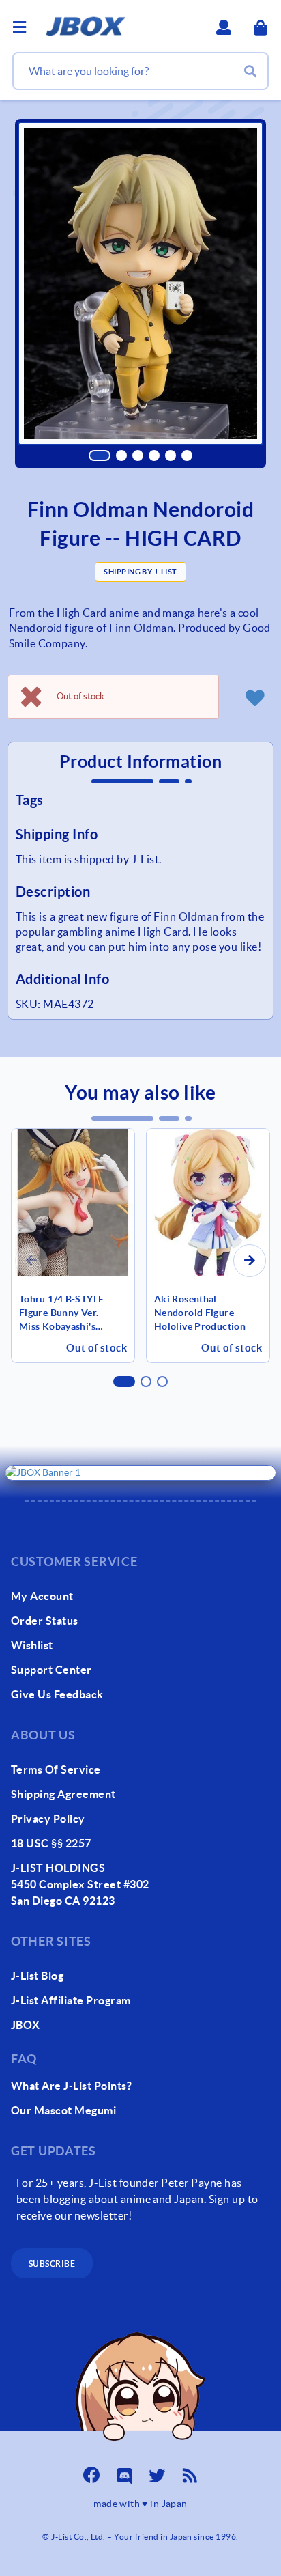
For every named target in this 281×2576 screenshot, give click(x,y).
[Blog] (190, 2472)
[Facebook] (91, 2472)
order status (45, 1621)
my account (42, 1596)
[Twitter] (157, 2472)
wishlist (32, 1645)
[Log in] (254, 697)
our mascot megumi (63, 2110)
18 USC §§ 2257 (51, 1843)
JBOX (26, 2025)
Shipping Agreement (63, 1794)
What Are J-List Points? (71, 2086)
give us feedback (57, 1694)
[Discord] (124, 2472)
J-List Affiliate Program (71, 2000)
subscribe (52, 2264)
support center (51, 1670)
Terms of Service (56, 1769)
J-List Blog (37, 1976)
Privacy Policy (48, 1819)
